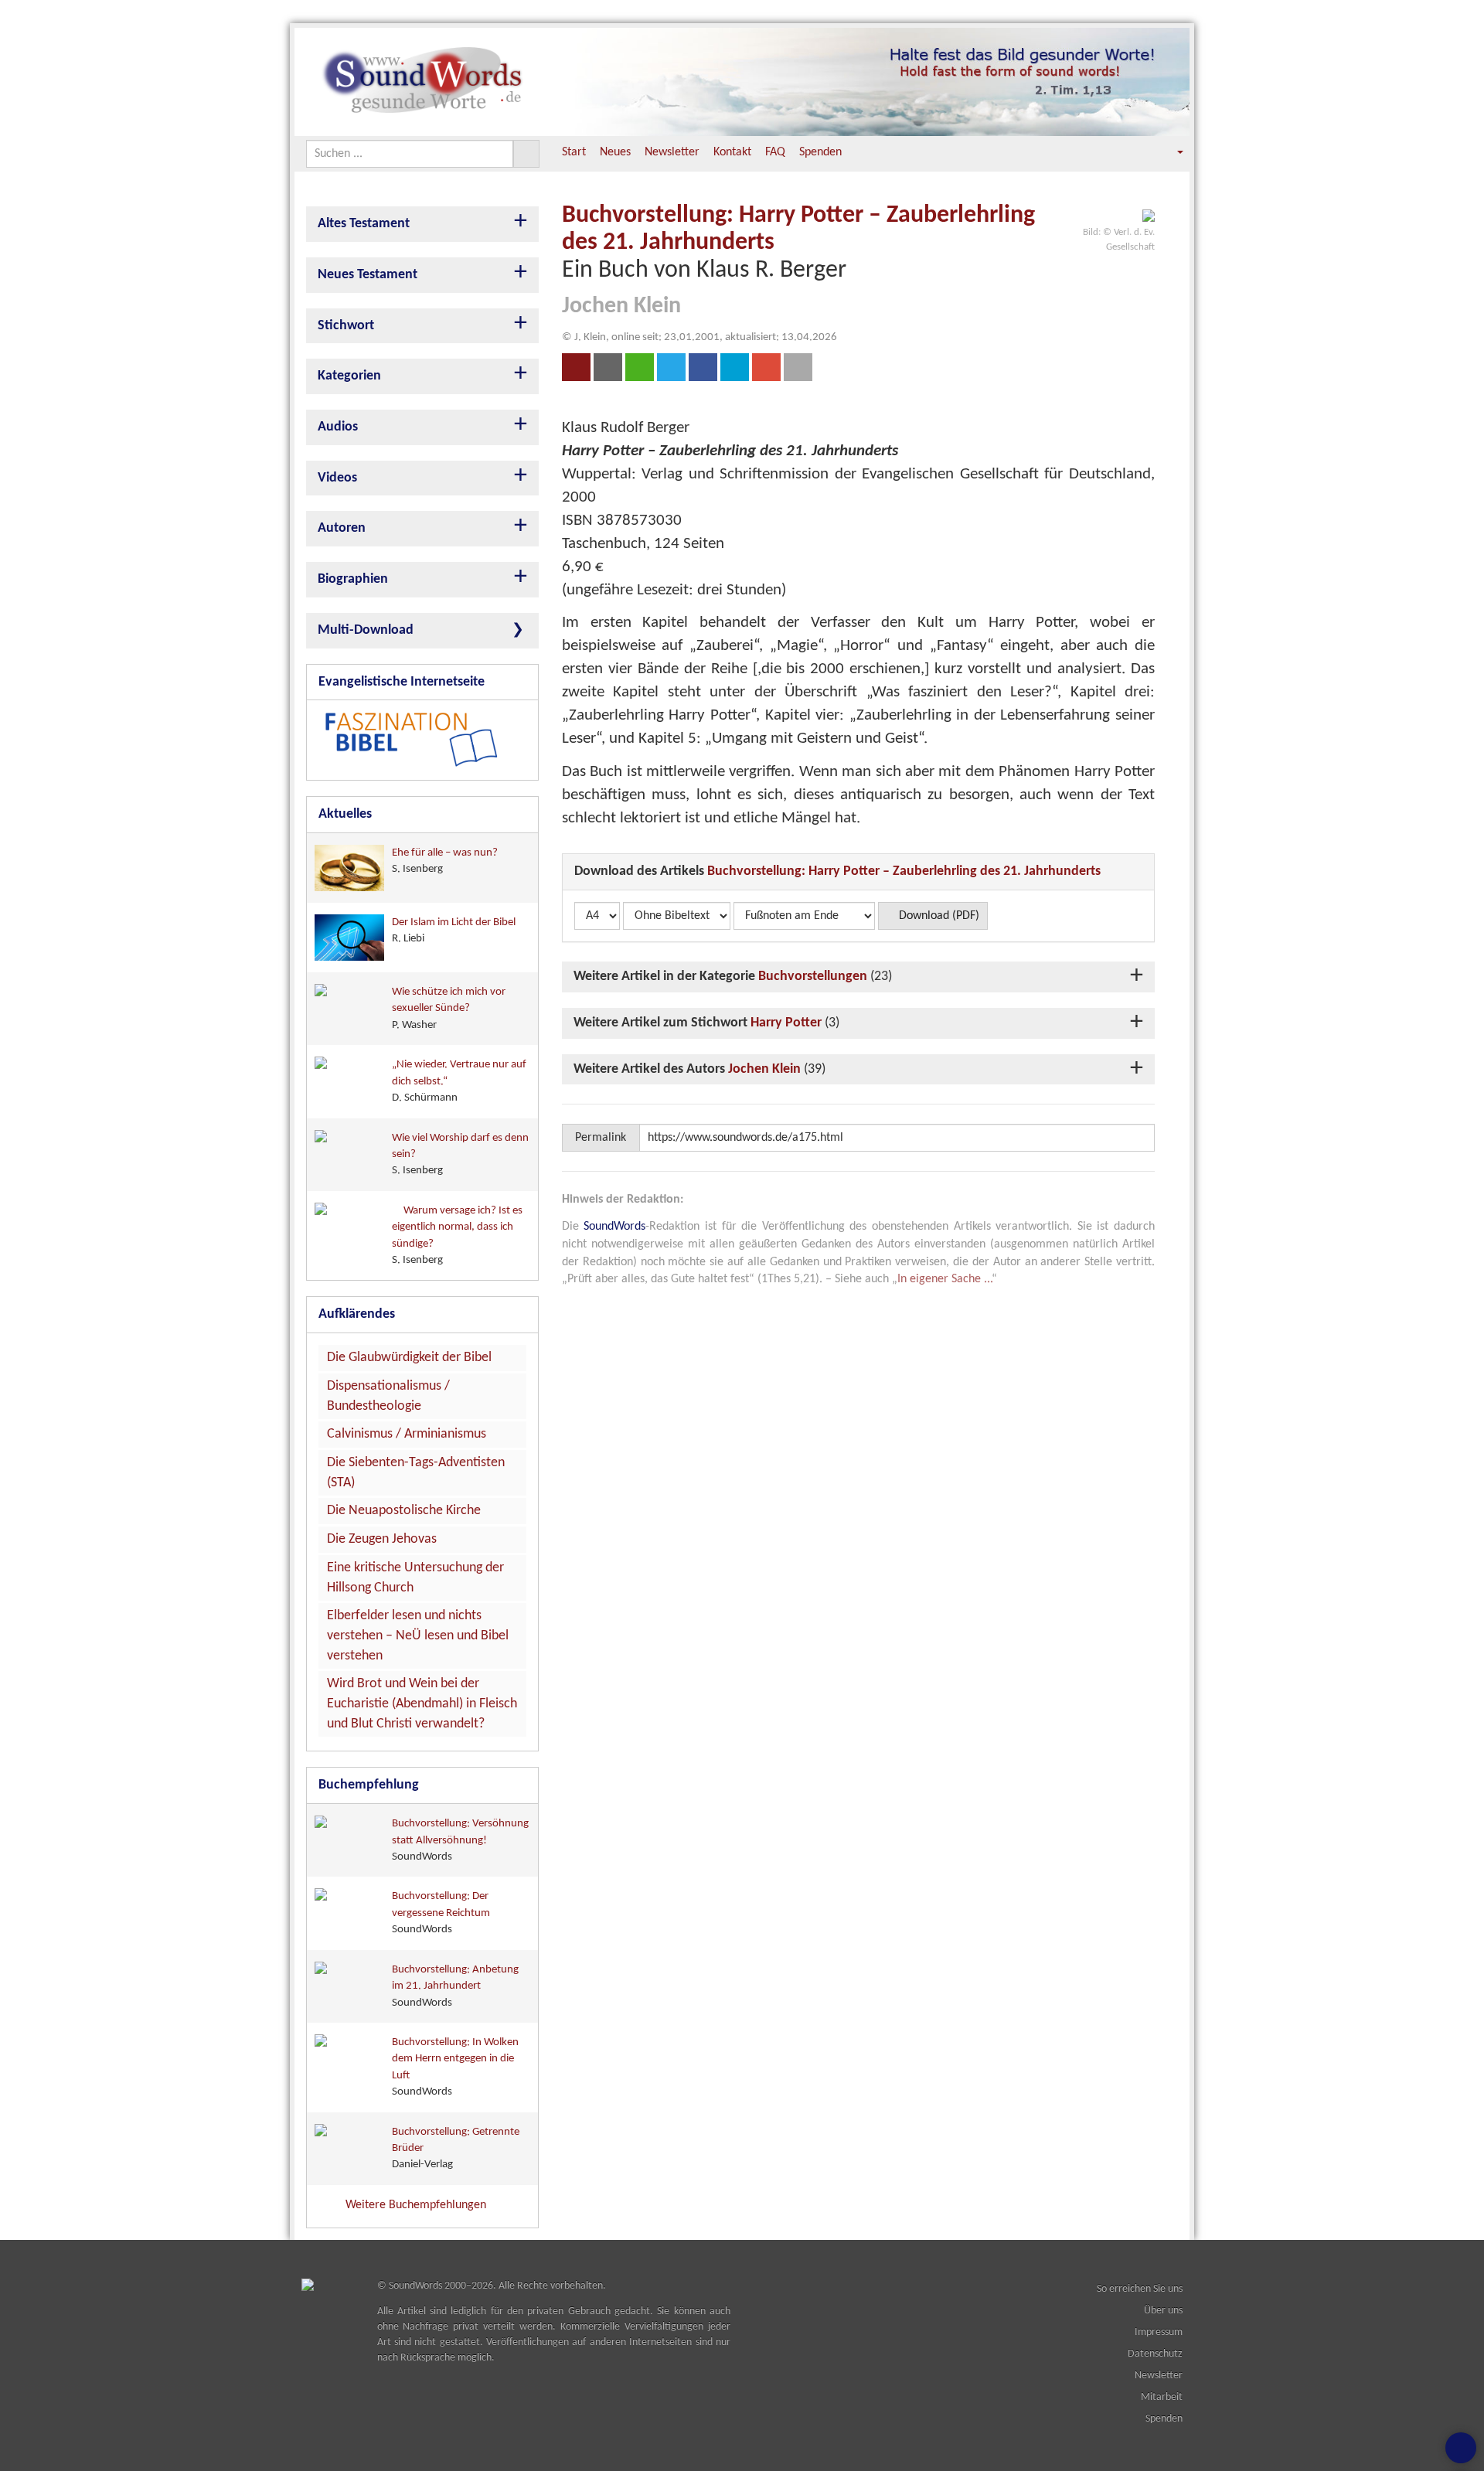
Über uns (1163, 2311)
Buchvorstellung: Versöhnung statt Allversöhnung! (460, 1840)
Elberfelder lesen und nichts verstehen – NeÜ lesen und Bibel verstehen (418, 1635)
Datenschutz (1155, 2354)
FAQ (775, 152)
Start (574, 152)
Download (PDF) (938, 916)
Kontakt (732, 152)
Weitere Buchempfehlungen (417, 2205)
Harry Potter (786, 1023)
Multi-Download (366, 630)
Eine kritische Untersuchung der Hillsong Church (415, 1578)
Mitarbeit (1162, 2397)
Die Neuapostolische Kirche (404, 1511)
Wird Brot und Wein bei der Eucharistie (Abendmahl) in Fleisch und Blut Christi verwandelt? (422, 1703)
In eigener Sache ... (945, 1279)
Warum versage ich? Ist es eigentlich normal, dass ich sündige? (457, 1235)
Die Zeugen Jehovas (382, 1539)
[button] (1169, 153)
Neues (615, 152)
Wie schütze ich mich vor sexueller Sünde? (449, 1009)
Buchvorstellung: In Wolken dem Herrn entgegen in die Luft (455, 2067)
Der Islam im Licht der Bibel (454, 931)
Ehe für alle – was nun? (445, 861)
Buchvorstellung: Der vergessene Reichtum (441, 1913)
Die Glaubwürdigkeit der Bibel (409, 1358)
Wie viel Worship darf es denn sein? (460, 1155)
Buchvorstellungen (813, 977)
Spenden (820, 152)
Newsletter (672, 152)
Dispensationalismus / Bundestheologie (388, 1396)
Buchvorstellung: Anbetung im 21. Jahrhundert (455, 1986)
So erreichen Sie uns (1140, 2289)
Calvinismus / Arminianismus (407, 1434)
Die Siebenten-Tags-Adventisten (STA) (416, 1473)
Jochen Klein (764, 1069)
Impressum (1159, 2332)
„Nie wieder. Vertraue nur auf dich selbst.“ (459, 1081)
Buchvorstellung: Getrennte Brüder (456, 2149)
